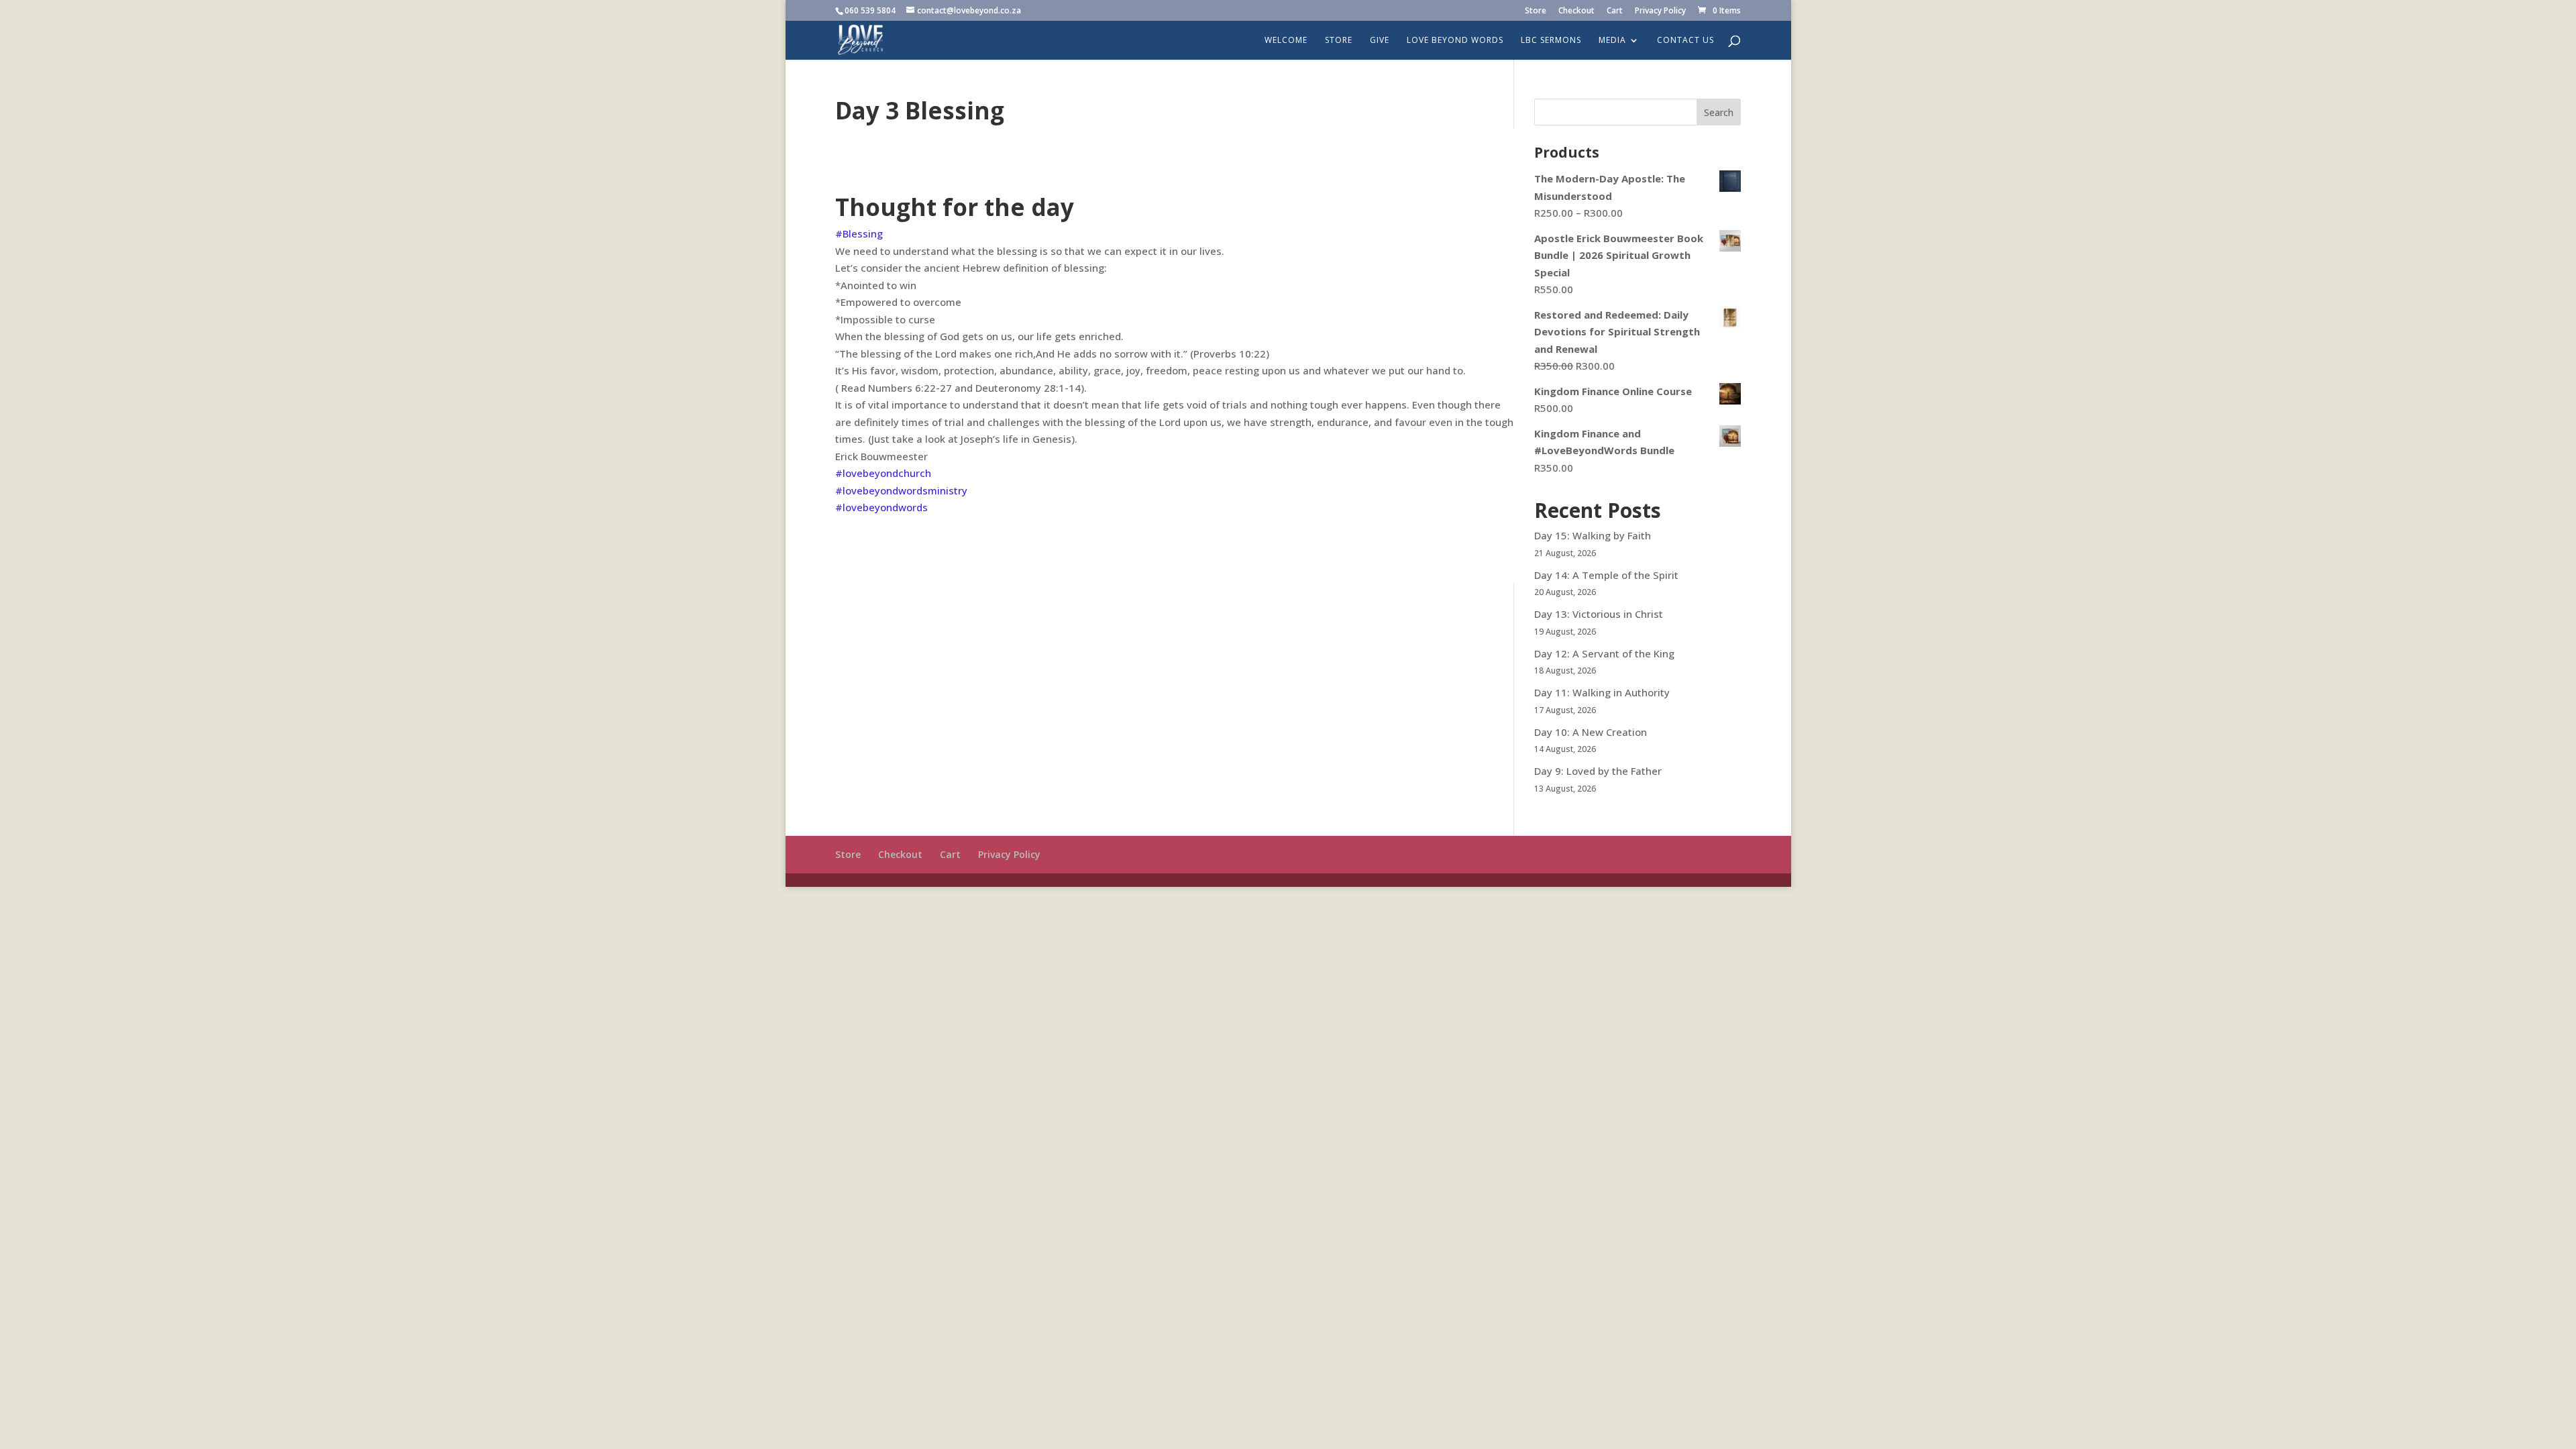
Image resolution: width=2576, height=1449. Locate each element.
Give (1380, 41)
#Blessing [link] (859, 233)
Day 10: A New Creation (1591, 732)
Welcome (1286, 41)
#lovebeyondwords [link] (881, 507)
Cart (1615, 11)
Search (1719, 112)
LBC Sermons (1551, 41)
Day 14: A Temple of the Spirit (1606, 575)
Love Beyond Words (1455, 41)
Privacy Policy (1660, 11)
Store (1536, 11)
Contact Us (1685, 41)
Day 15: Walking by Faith (1593, 535)
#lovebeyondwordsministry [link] (901, 490)
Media (1612, 41)
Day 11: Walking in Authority (1602, 692)
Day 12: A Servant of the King (1604, 653)
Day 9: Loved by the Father (1598, 771)
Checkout (1576, 11)
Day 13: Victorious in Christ (1599, 614)
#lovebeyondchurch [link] (883, 473)
